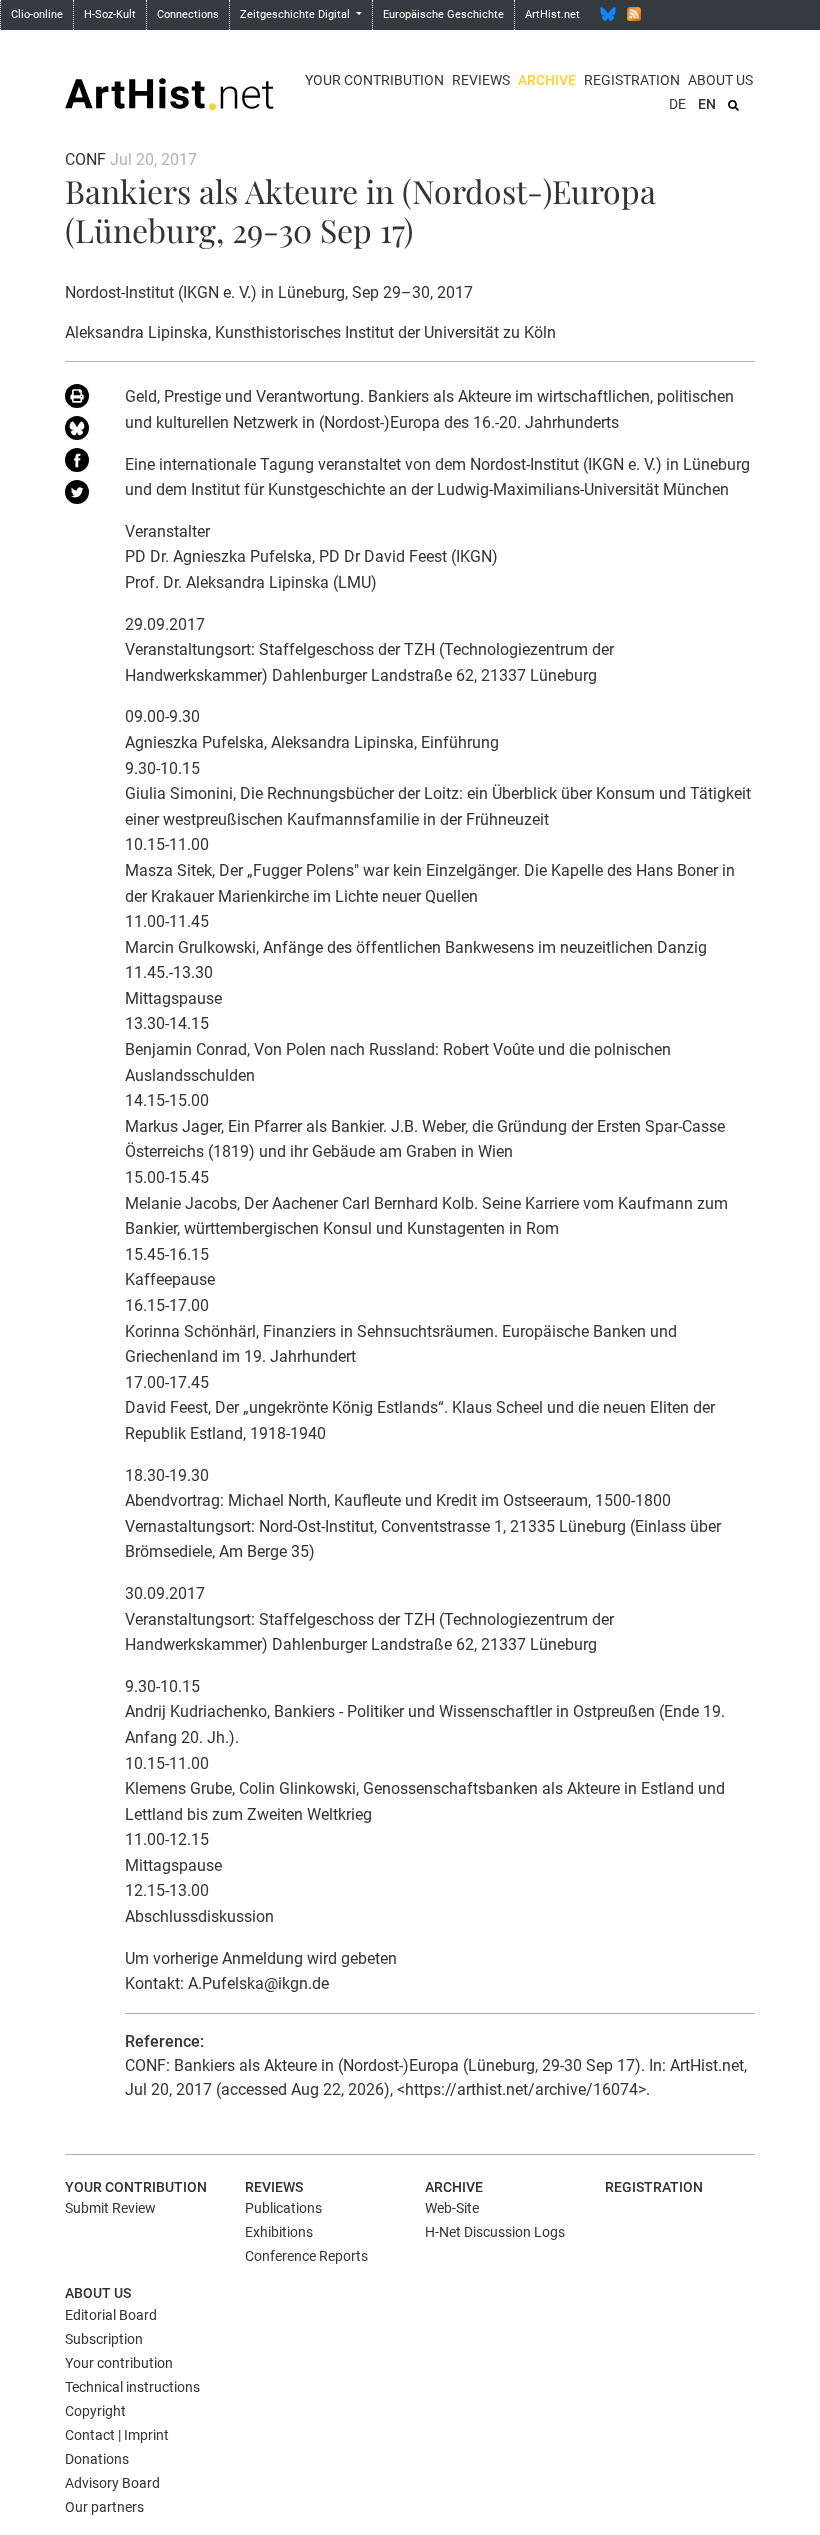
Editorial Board (111, 2315)
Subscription (104, 2339)
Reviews (481, 80)
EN (707, 104)
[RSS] (634, 14)
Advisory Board (112, 2483)
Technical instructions (132, 2387)
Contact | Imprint (117, 2435)
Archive (547, 80)
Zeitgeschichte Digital (296, 14)
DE (677, 104)
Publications (283, 2208)
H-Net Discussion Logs (495, 2232)
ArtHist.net (552, 14)
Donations (97, 2459)
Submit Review (110, 2208)
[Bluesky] (608, 14)
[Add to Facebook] (80, 464)
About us (720, 80)
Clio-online (37, 14)
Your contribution (374, 80)
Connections (188, 14)
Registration (632, 80)
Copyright (95, 2411)
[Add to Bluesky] (80, 432)
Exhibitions (279, 2232)
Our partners (104, 2507)
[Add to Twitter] (80, 496)
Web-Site (452, 2208)
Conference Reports (306, 2256)
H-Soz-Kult (110, 14)
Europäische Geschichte (443, 14)
